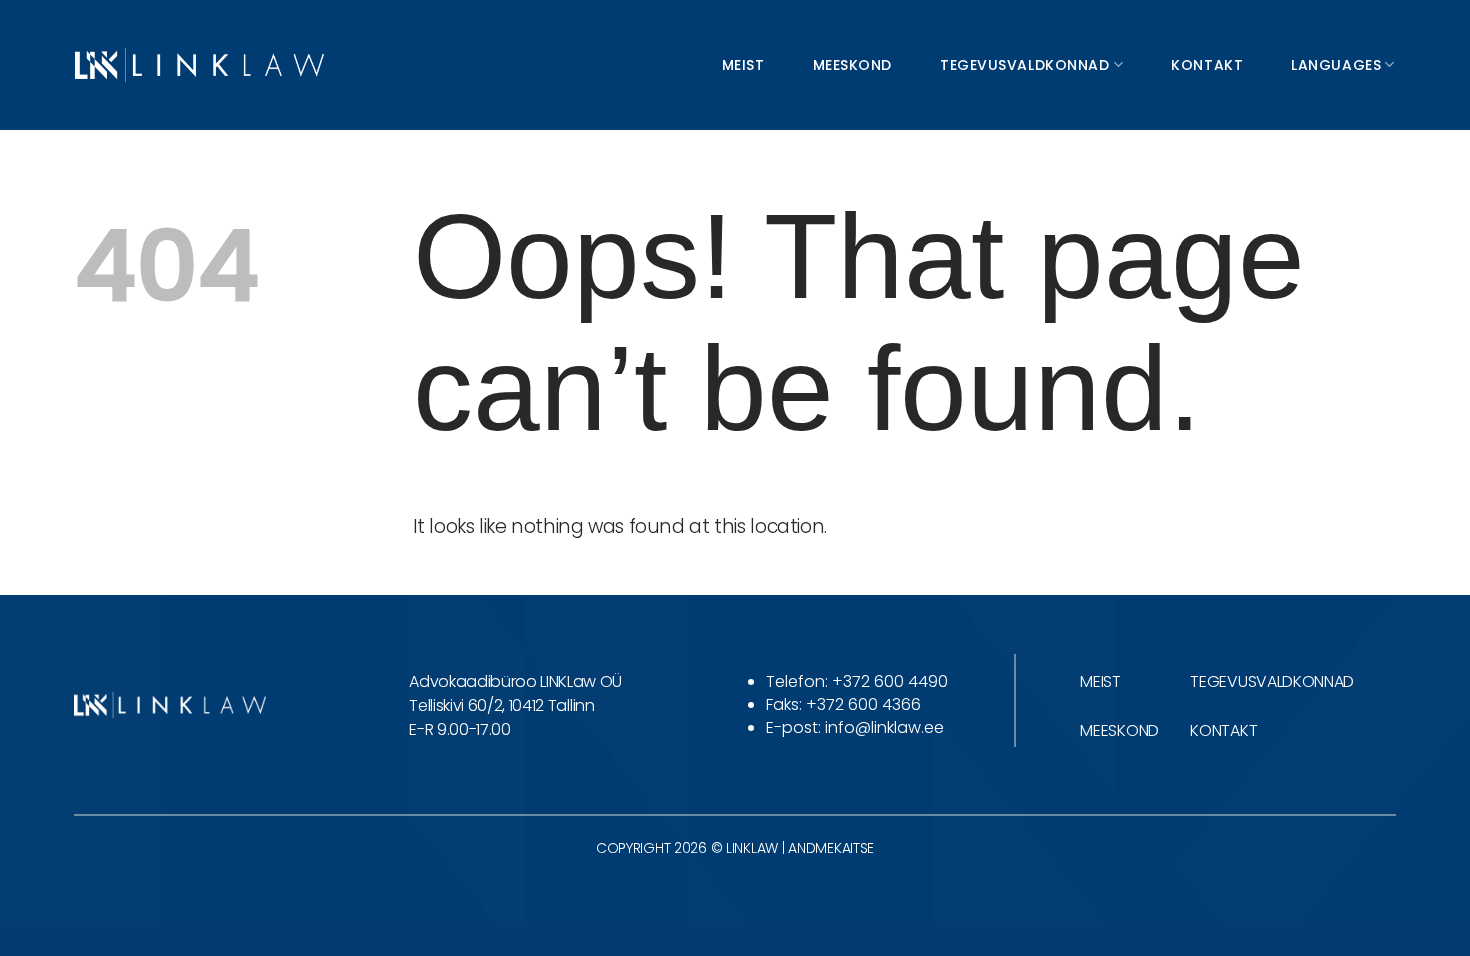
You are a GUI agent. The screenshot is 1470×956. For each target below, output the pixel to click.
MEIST (1100, 681)
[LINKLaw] (199, 64)
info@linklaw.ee (884, 727)
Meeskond (852, 65)
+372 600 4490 (890, 681)
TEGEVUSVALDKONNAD (1272, 681)
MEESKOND (1119, 730)
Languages (1336, 65)
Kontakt (1207, 65)
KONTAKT (1223, 730)
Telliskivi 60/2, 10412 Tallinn (501, 705)
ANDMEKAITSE (831, 848)
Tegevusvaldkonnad (1025, 65)
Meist (743, 65)
